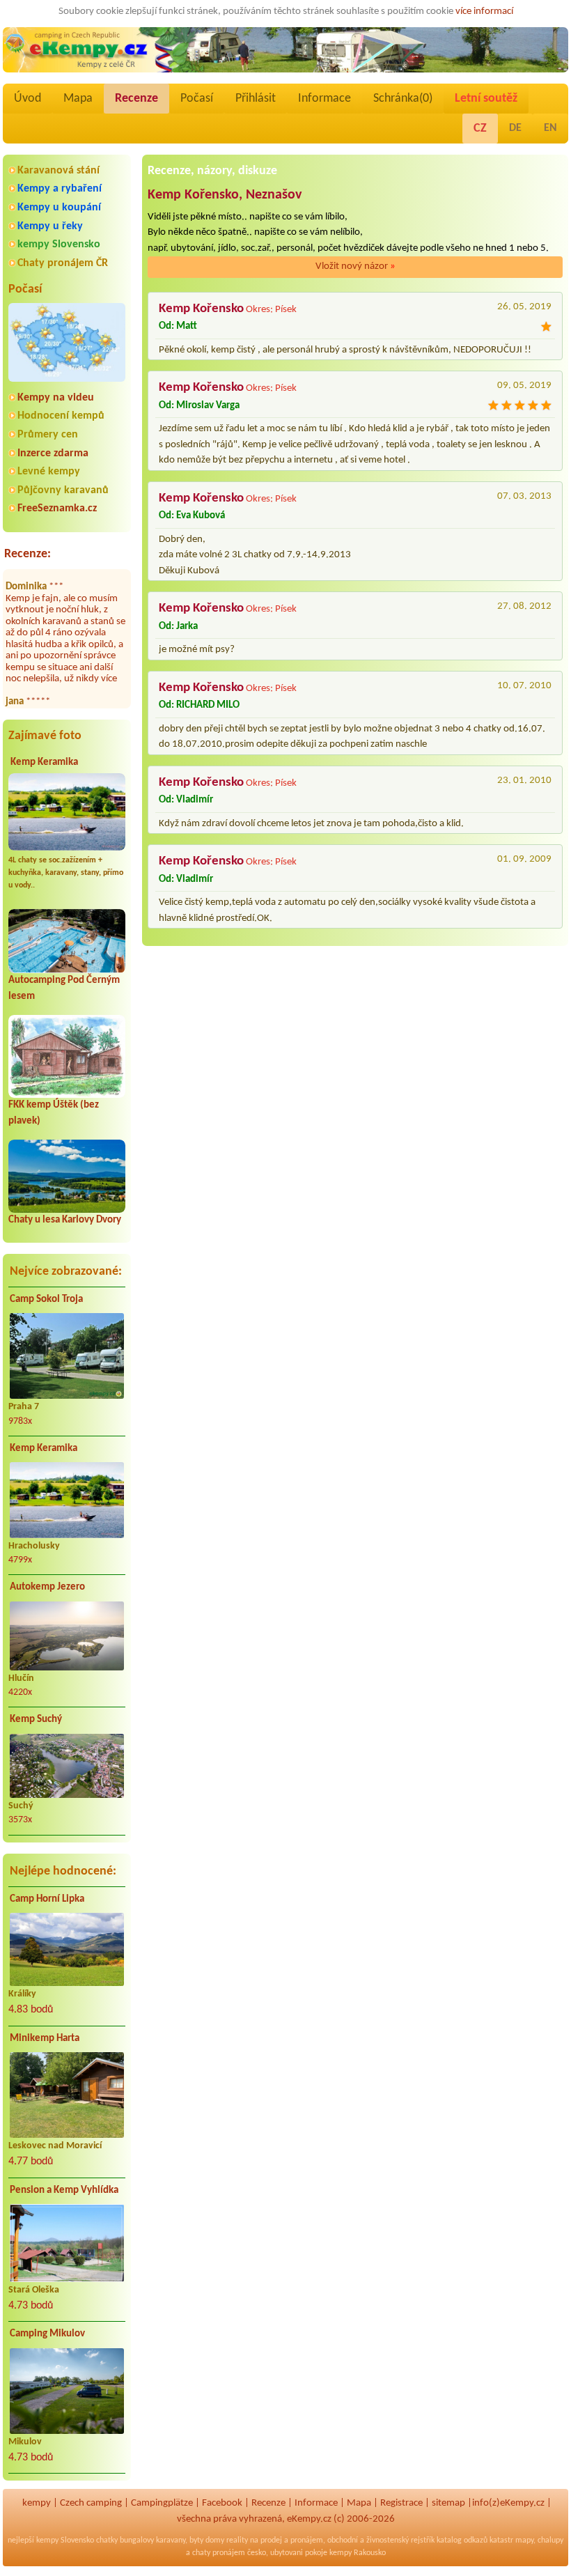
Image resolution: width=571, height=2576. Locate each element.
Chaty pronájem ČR (63, 263)
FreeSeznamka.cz (57, 509)
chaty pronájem (219, 2553)
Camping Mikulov (47, 2334)
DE (515, 128)
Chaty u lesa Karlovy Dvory (65, 1220)
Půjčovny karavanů (63, 490)
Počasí (197, 99)
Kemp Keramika (44, 762)
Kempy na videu (56, 398)
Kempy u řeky (50, 226)
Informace (324, 99)
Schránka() (403, 99)
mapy (524, 2540)
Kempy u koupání (59, 208)
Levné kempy (49, 472)
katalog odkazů (462, 2540)
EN (550, 128)
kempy (37, 2503)
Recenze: (28, 554)
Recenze (136, 99)
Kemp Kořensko (201, 309)
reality (237, 2540)
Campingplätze (162, 2503)
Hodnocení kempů (61, 416)
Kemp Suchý (36, 1720)
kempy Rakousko (358, 2553)
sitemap (448, 2503)
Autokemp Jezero (47, 1587)
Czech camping (91, 2503)
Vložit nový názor (355, 266)
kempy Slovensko (59, 245)
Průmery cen (48, 435)
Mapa (78, 99)
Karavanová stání (58, 171)
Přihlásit (256, 99)
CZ (480, 129)
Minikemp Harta (45, 2039)
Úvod (28, 99)
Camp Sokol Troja (46, 1299)
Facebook (222, 2503)
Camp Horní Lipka (47, 1899)
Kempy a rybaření (60, 189)
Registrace (401, 2503)
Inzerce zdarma (53, 453)
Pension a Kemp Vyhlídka (64, 2190)
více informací (484, 11)
